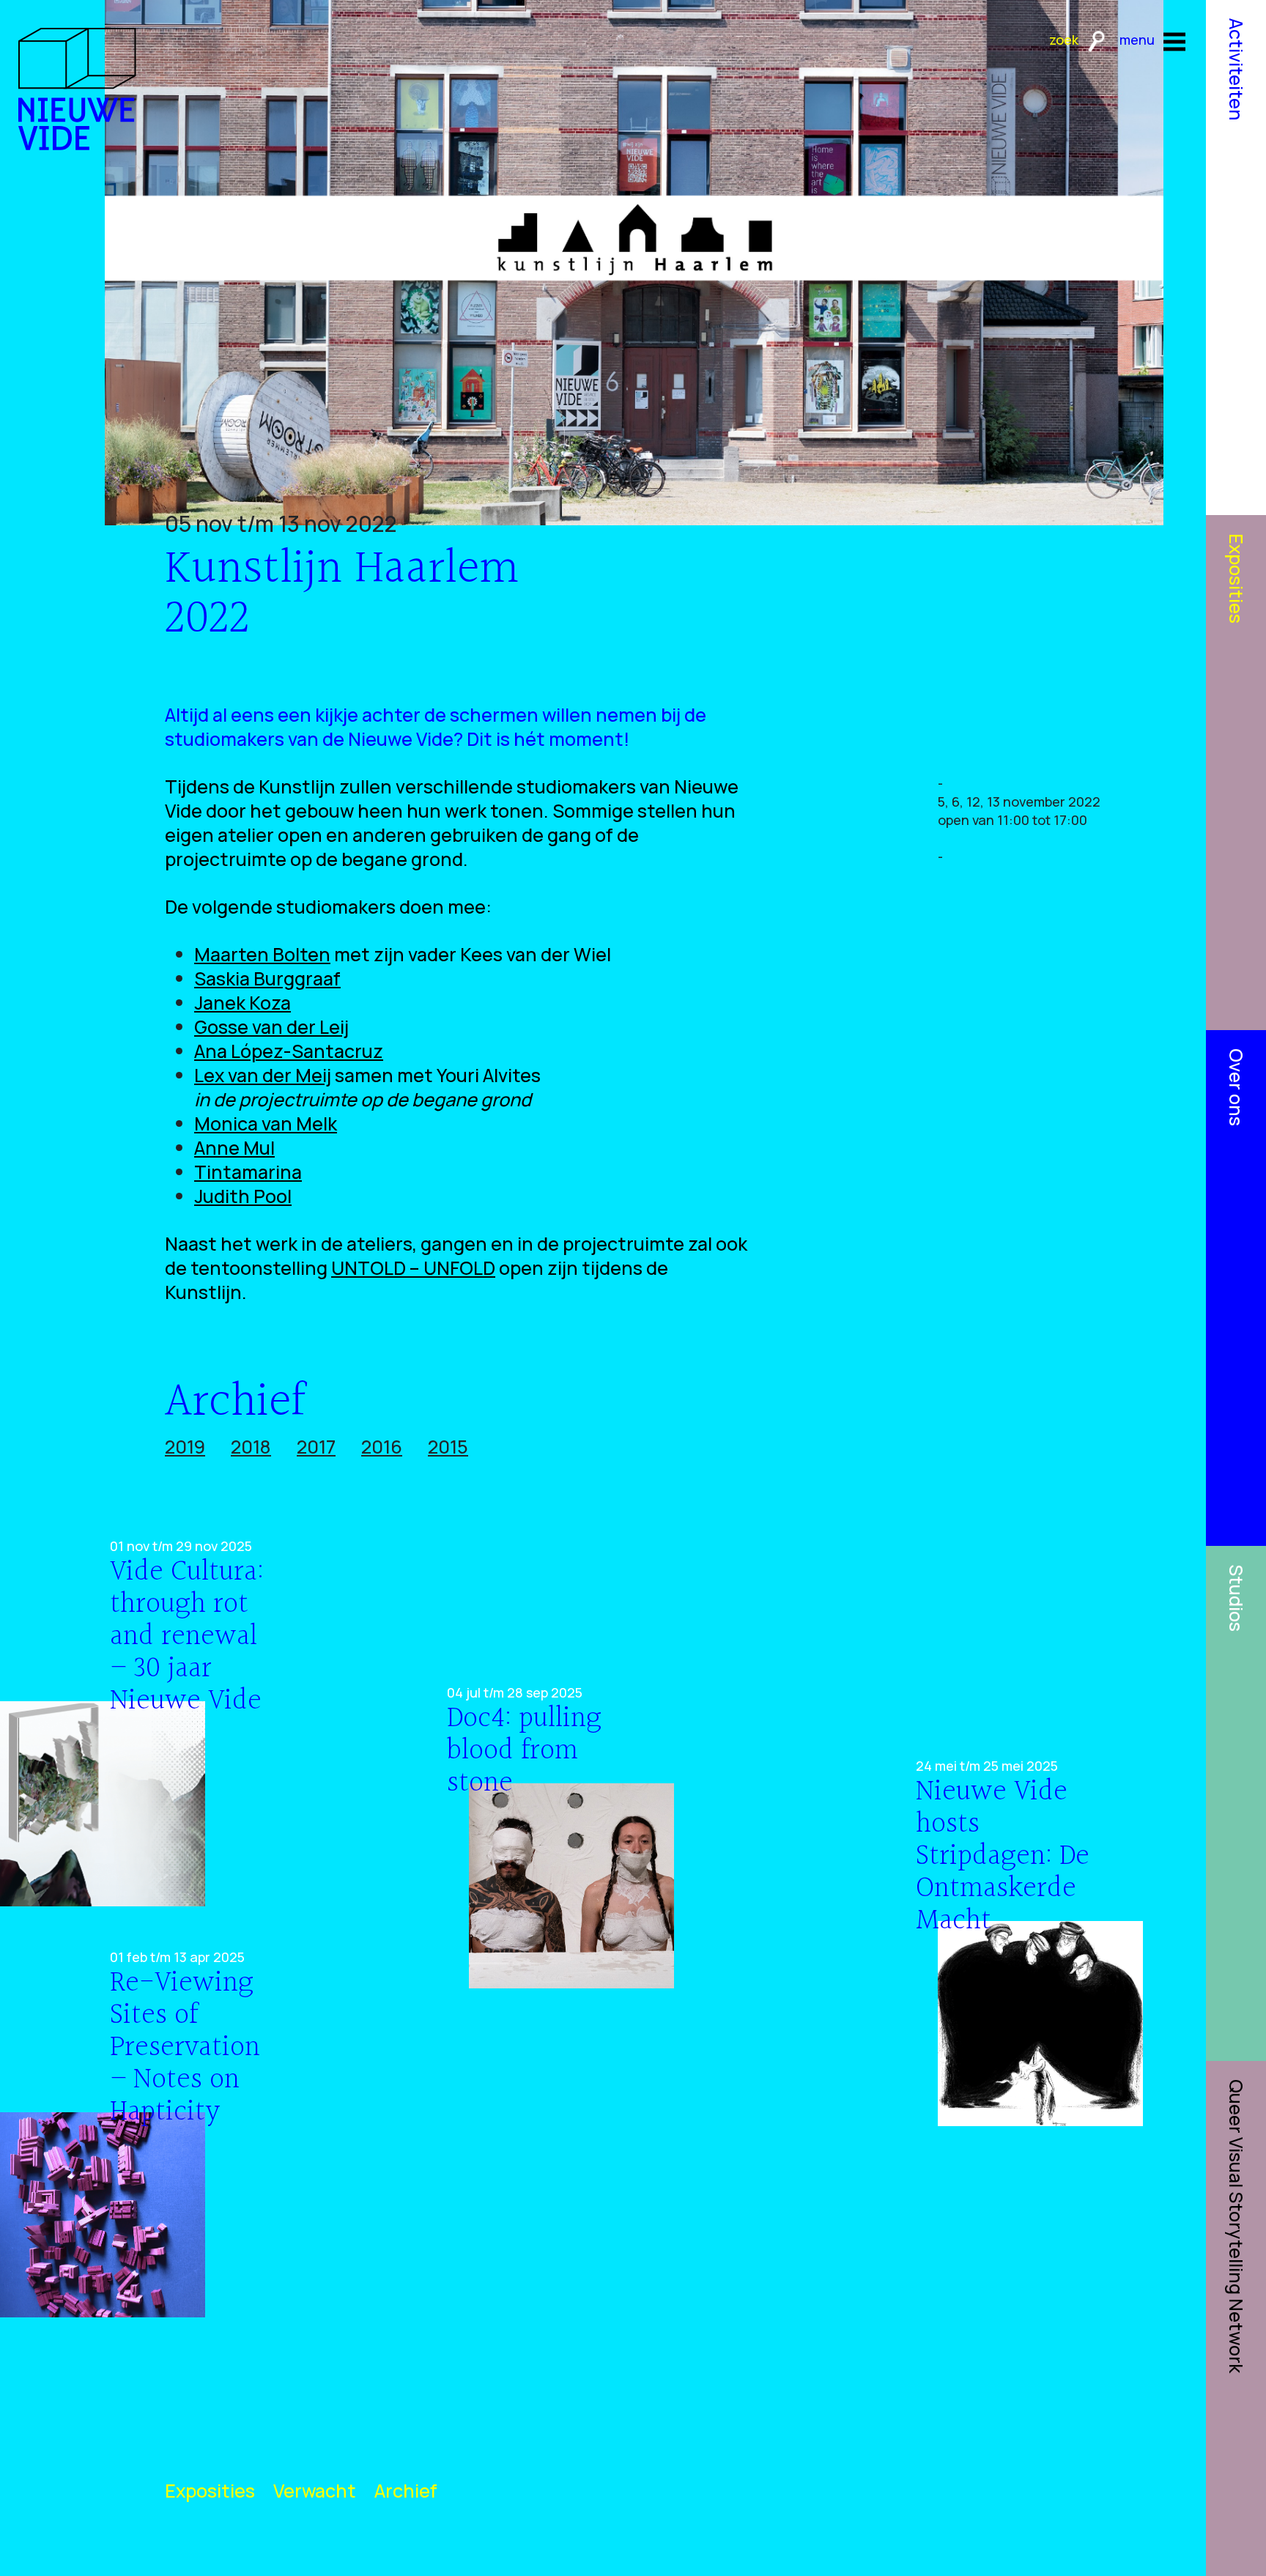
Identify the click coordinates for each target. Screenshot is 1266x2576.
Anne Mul (234, 1148)
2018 (251, 1447)
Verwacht (315, 2491)
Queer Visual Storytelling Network (1236, 2226)
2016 (382, 1447)
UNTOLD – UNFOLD (413, 1268)
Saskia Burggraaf (267, 978)
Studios (1236, 1598)
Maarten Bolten (262, 954)
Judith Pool (243, 1196)
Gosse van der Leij (271, 1027)
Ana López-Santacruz (289, 1051)
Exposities (210, 2491)
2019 (185, 1447)
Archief (406, 2491)
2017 (316, 1447)
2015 (448, 1447)
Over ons (1236, 1087)
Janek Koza (243, 1003)
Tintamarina (248, 1172)
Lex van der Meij (263, 1075)
